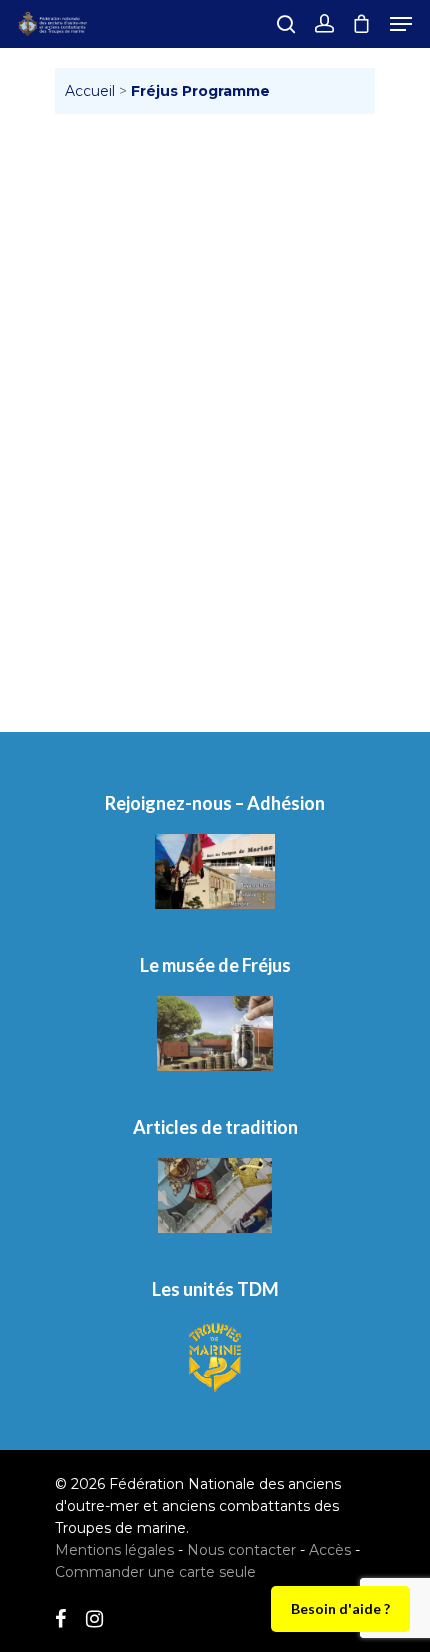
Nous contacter (241, 1550)
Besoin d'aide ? (340, 1608)
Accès (330, 1550)
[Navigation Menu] (401, 24)
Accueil (90, 91)
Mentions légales (114, 1550)
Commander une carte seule (155, 1572)
